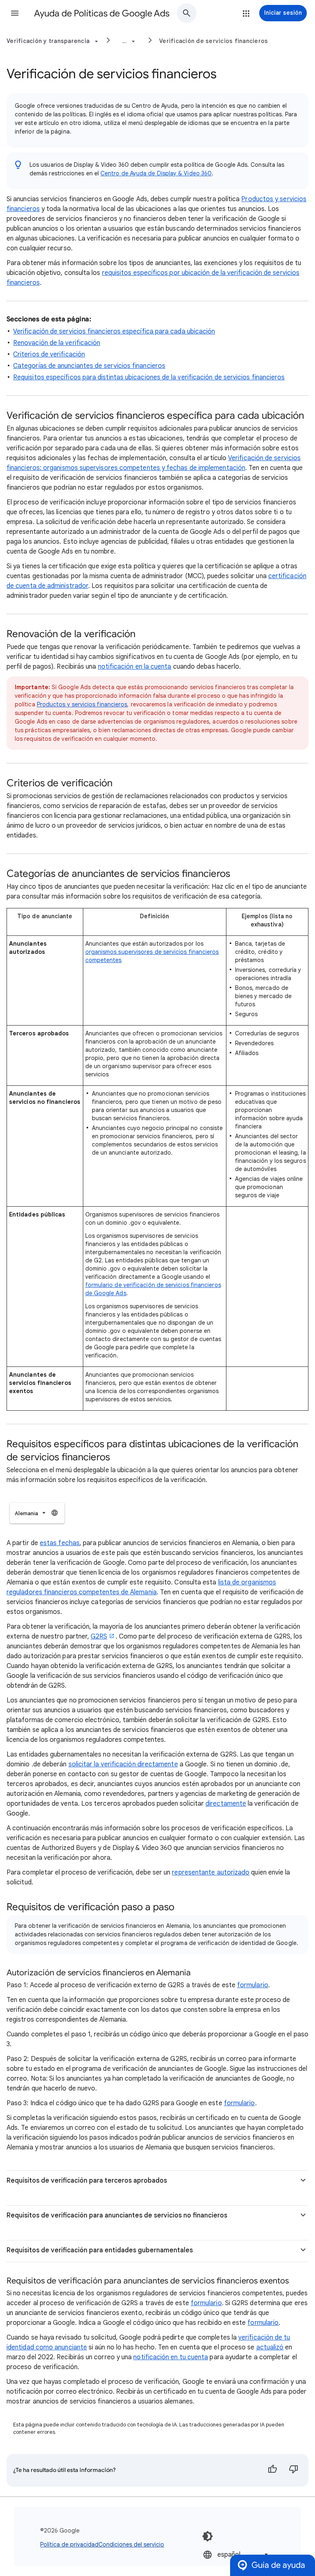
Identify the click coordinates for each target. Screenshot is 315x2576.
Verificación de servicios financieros (213, 41)
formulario (240, 2103)
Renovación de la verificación (57, 343)
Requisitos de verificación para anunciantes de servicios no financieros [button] (117, 2215)
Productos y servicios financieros (82, 704)
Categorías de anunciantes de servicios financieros (89, 366)
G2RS (99, 1636)
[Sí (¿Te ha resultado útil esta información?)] (272, 2470)
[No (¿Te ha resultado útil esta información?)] (294, 2470)
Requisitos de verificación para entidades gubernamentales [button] (100, 2250)
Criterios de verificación (49, 354)
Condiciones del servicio (131, 2544)
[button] (15, 13)
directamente (226, 1804)
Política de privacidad (69, 2544)
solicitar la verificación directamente (123, 1764)
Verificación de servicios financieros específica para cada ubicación (114, 331)
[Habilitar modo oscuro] (208, 2536)
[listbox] (37, 1513)
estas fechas (60, 1543)
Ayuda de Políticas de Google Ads (102, 13)
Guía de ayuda (278, 2565)
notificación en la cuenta (135, 667)
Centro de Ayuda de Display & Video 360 (156, 173)
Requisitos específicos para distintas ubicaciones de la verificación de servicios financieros (149, 377)
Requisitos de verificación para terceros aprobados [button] (87, 2181)
